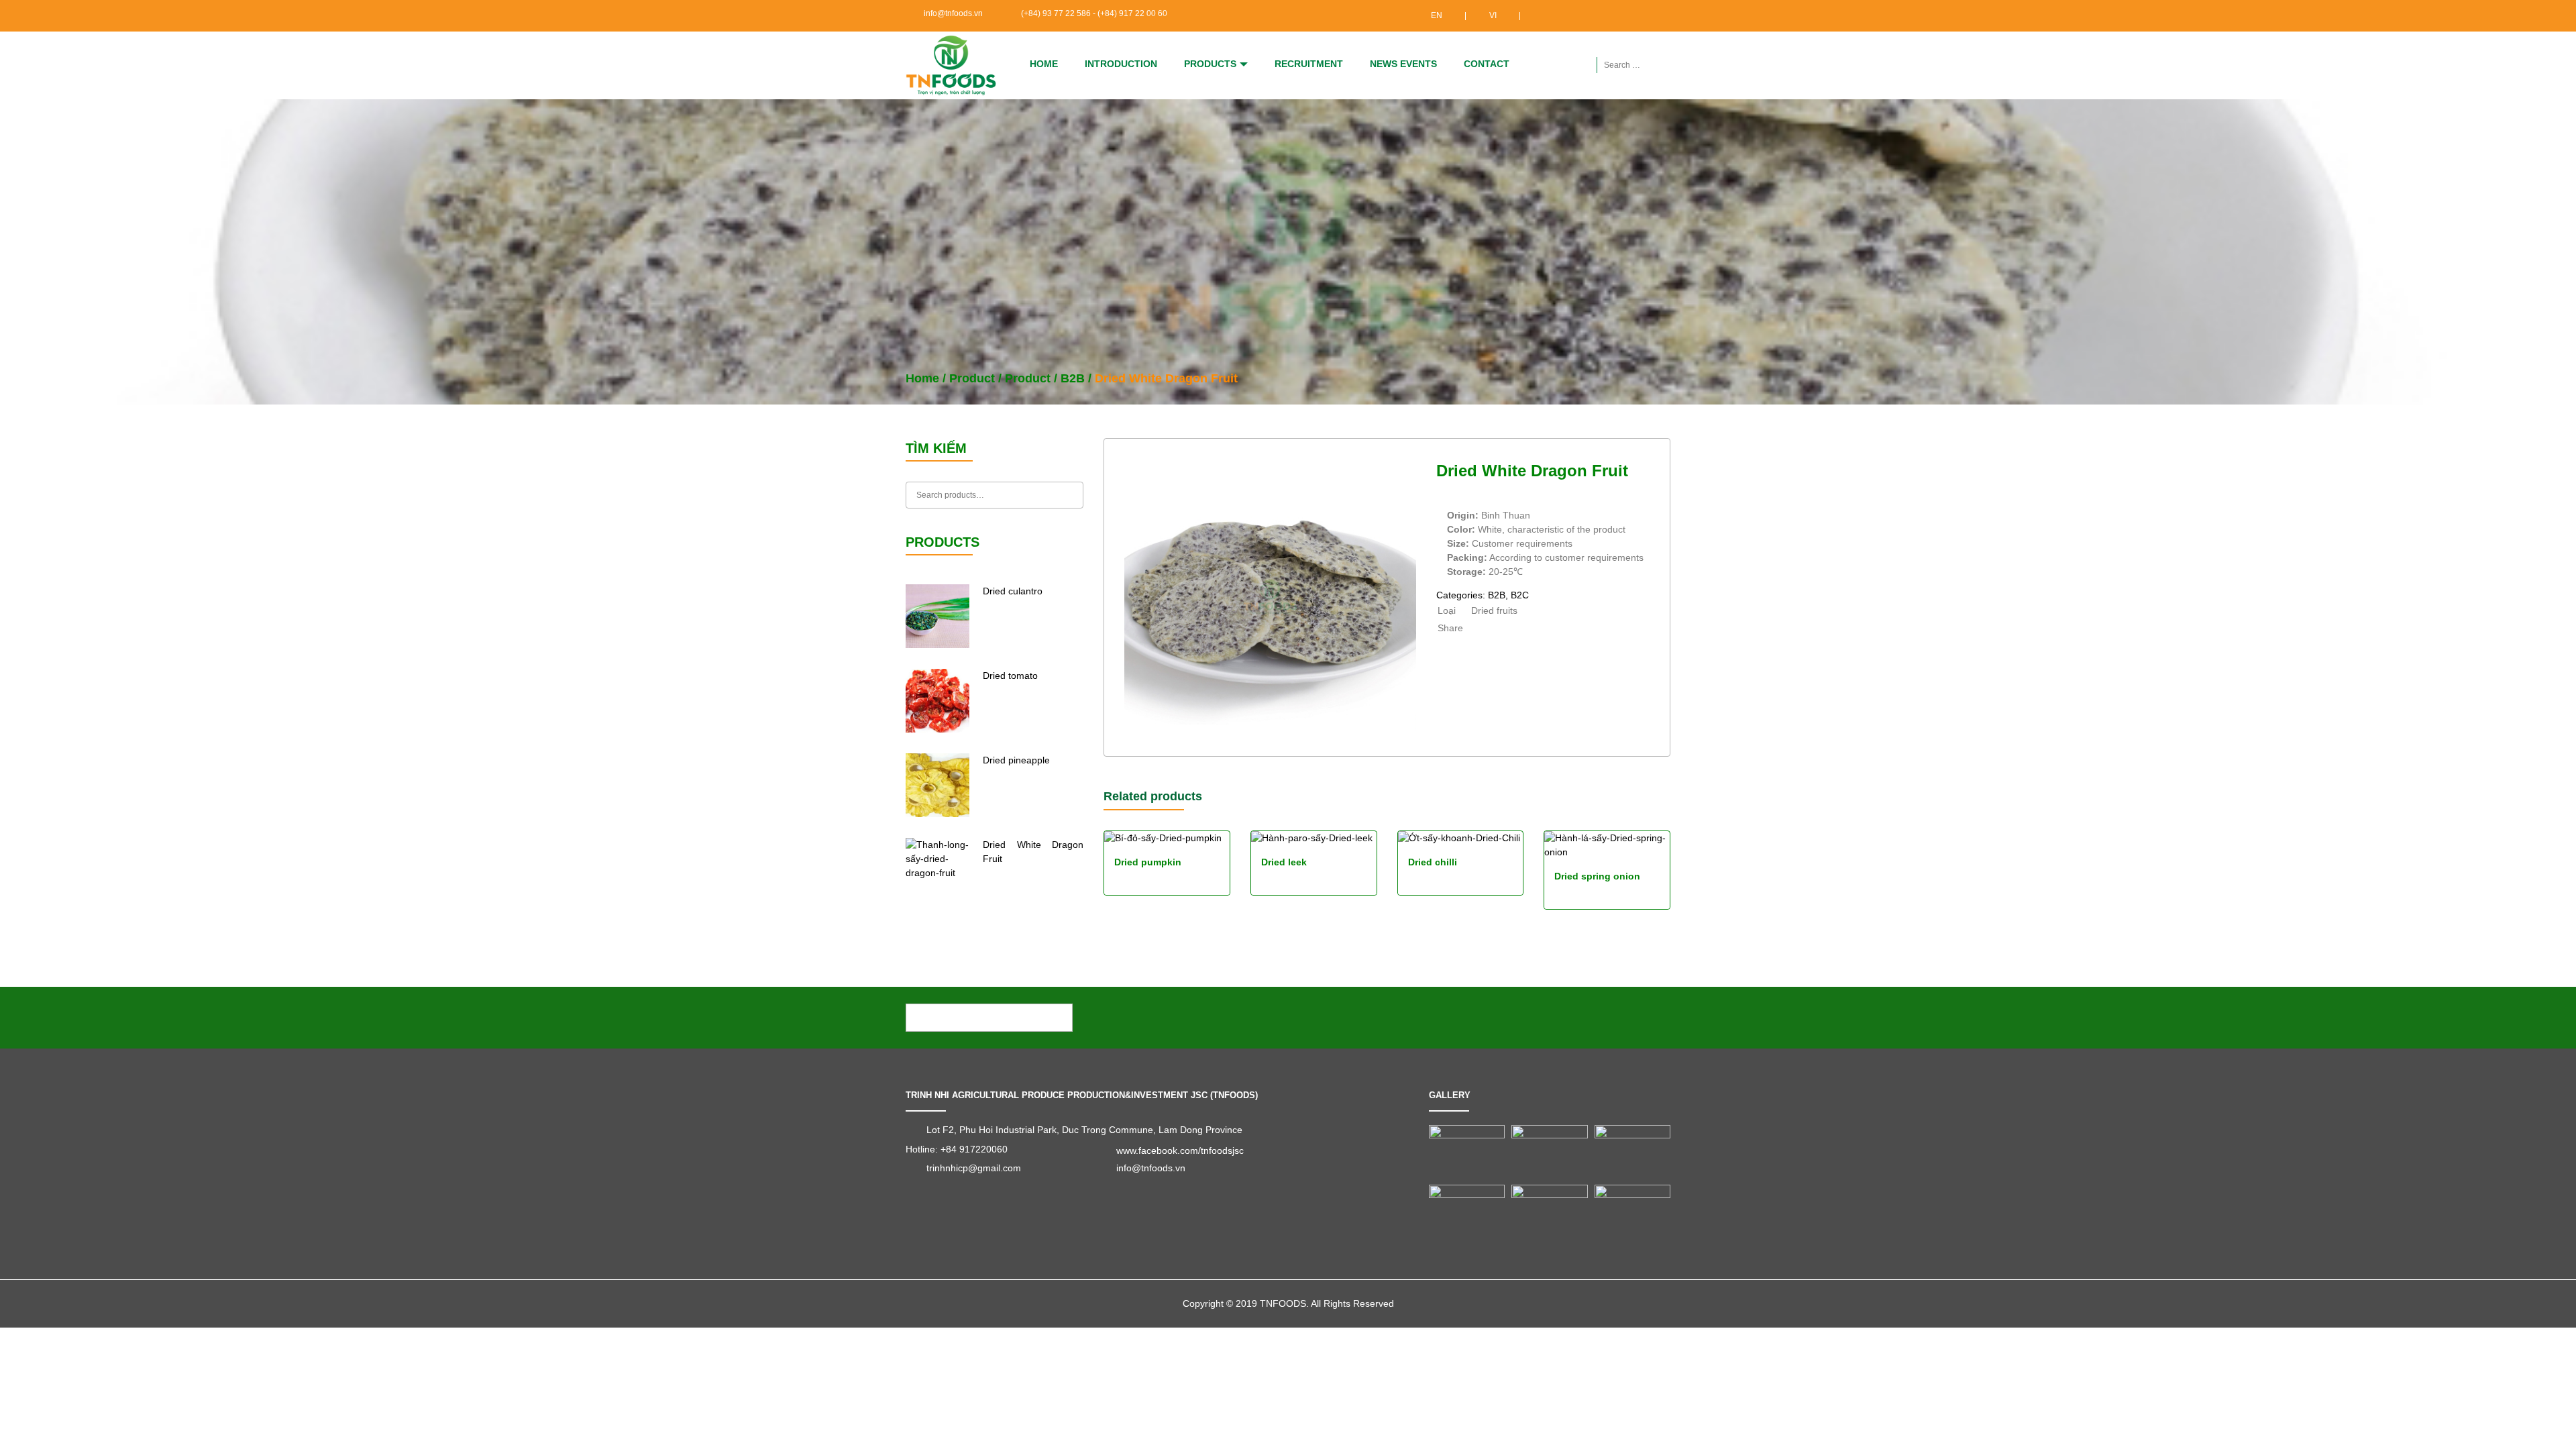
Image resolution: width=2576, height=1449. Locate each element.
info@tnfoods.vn (953, 13)
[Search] (1070, 495)
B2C (1520, 595)
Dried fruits (1494, 610)
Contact (1487, 64)
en (1437, 15)
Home (1044, 64)
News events (1403, 64)
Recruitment (1309, 64)
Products (1210, 64)
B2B (1073, 378)
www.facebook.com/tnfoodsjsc (1180, 1150)
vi (1493, 15)
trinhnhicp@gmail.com (974, 1168)
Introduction (1121, 64)
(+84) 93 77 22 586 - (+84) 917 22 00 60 (1094, 13)
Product (972, 378)
